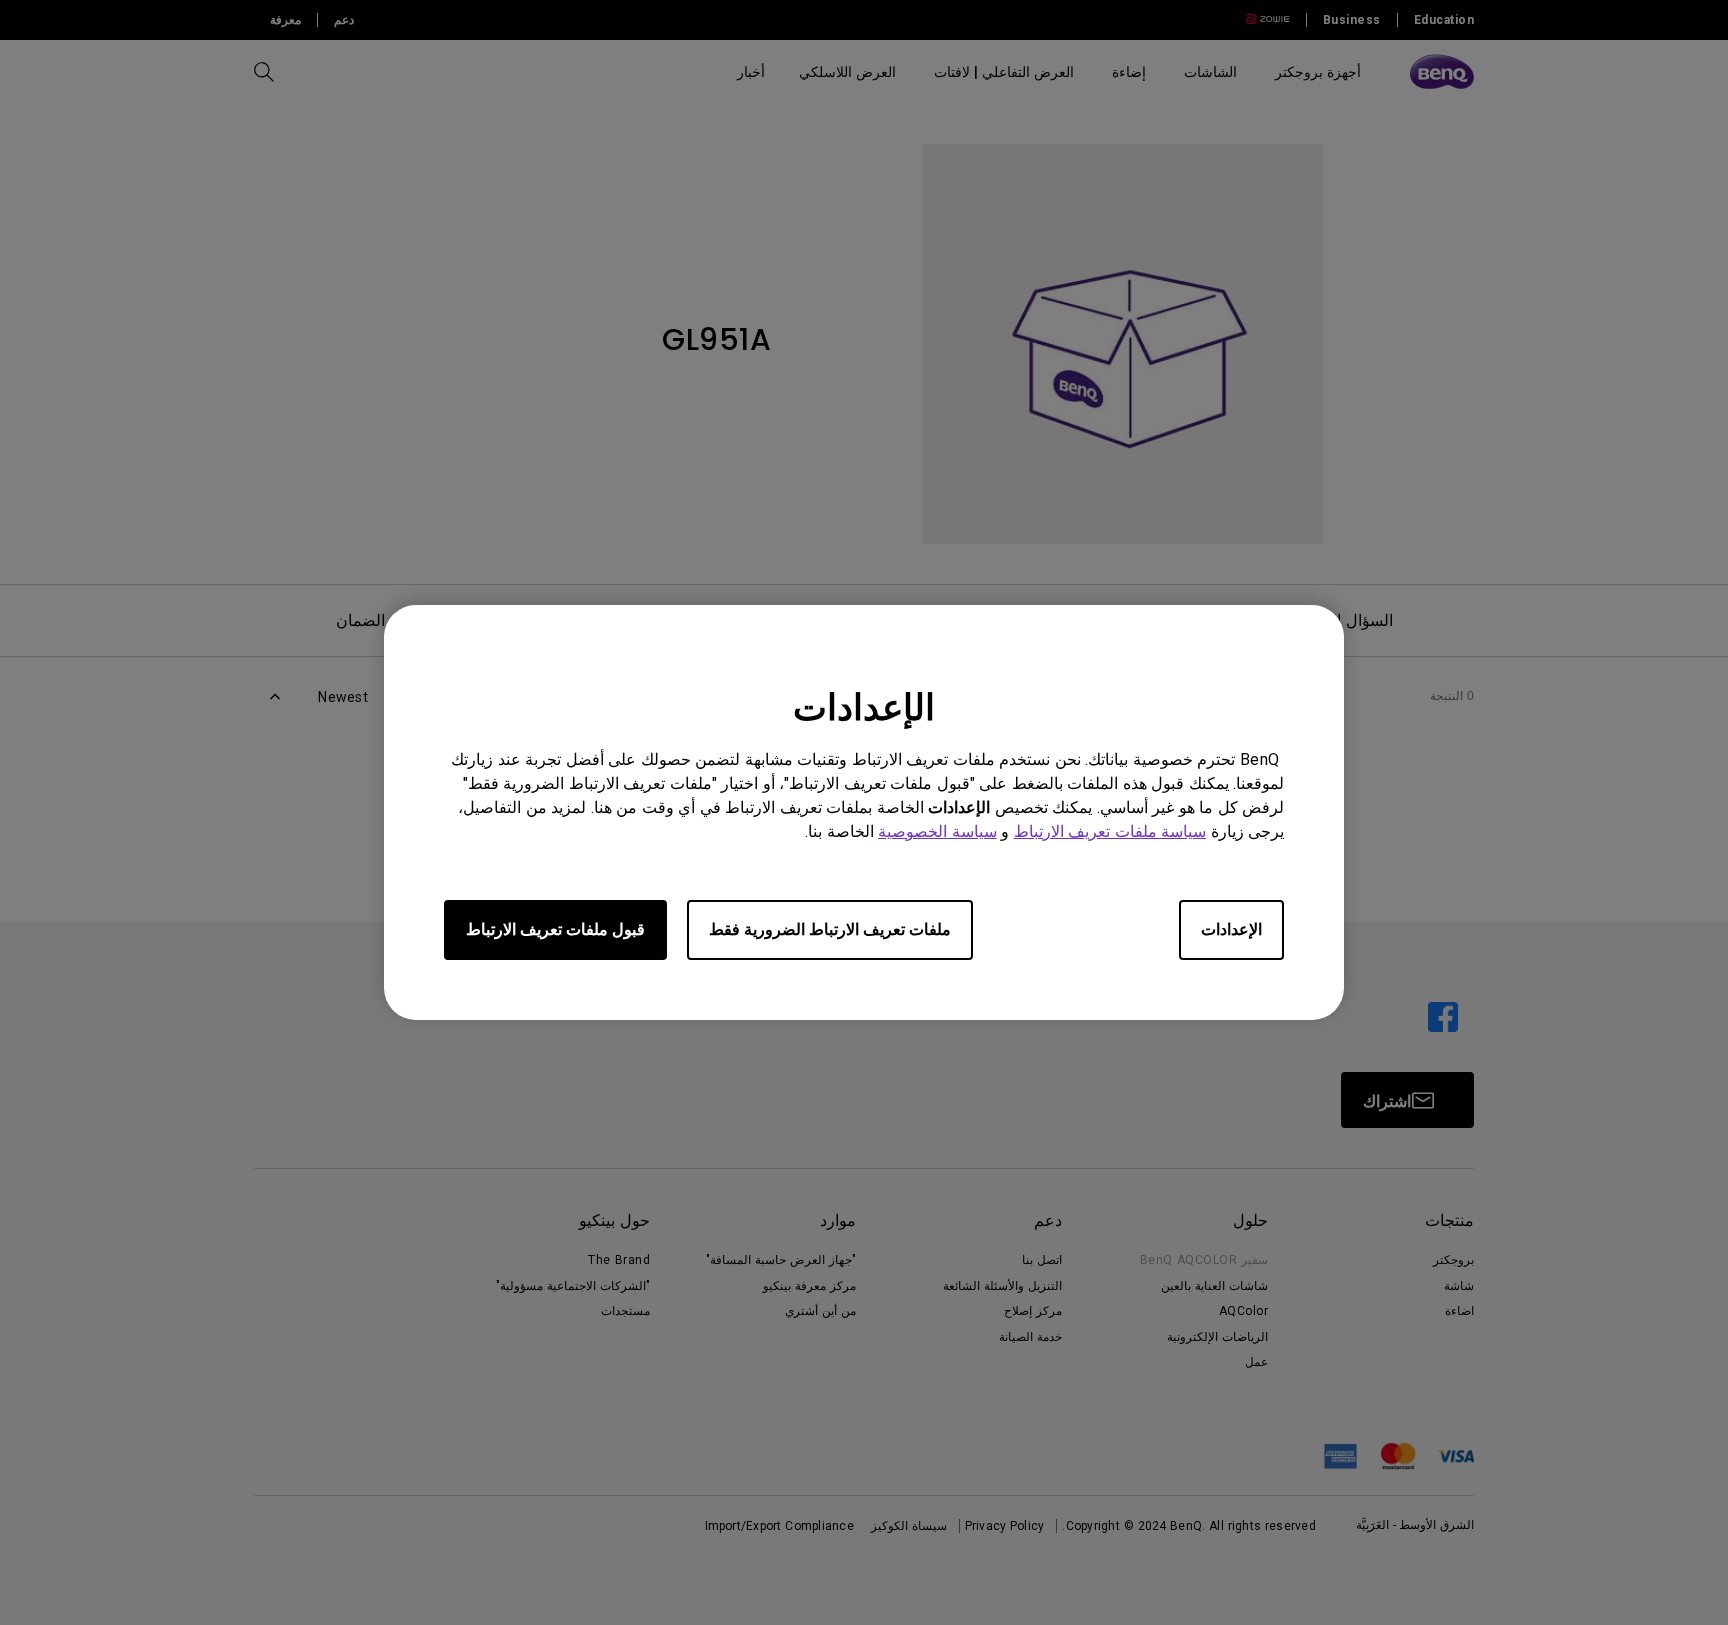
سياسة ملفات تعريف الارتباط (1110, 831)
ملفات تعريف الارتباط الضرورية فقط (830, 929)
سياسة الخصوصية (937, 831)
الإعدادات (1231, 929)
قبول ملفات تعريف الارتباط (555, 929)
